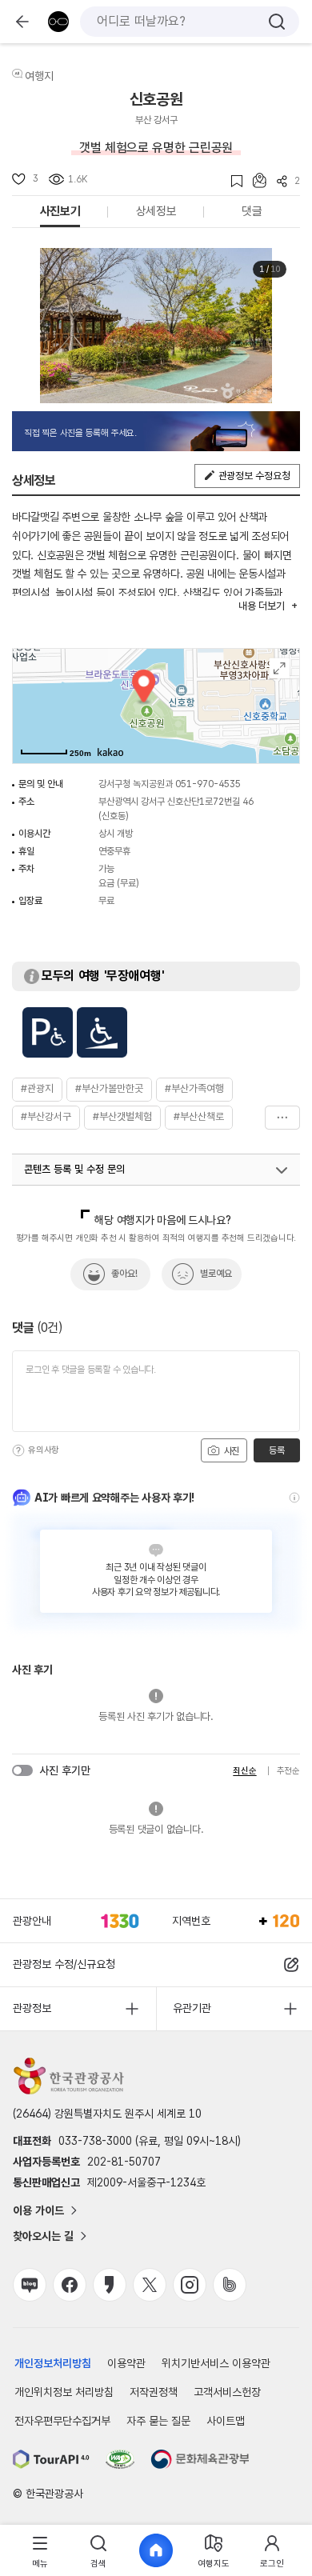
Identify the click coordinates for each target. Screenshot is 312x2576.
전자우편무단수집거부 (62, 2421)
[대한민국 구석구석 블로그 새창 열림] (30, 2285)
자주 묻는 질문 (158, 2421)
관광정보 (32, 2008)
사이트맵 (226, 2421)
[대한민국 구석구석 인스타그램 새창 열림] (190, 2285)
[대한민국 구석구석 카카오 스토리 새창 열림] (110, 2285)
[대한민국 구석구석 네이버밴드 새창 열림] (230, 2285)
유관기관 (192, 2008)
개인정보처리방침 (53, 2363)
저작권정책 (154, 2392)
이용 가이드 (38, 2210)
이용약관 (126, 2363)
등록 (276, 1450)
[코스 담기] (254, 180)
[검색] (277, 22)
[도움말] (18, 1450)
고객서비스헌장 (227, 2392)
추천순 (288, 1771)
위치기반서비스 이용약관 (216, 2363)
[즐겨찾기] (232, 181)
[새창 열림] (51, 2459)
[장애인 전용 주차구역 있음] (48, 1032)
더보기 (282, 1118)
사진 (230, 1451)
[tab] (40, 2551)
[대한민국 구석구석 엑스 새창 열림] (150, 2285)
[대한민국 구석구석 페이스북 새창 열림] (70, 2285)
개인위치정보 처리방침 (64, 2392)
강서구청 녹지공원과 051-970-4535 (170, 784)
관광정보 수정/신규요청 (64, 1964)
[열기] (282, 1170)
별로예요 (216, 1274)
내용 (261, 606)
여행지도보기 (280, 668)
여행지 (39, 76)
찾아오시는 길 (43, 2236)
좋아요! (124, 1274)
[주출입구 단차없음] (102, 1032)
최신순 (244, 1771)
